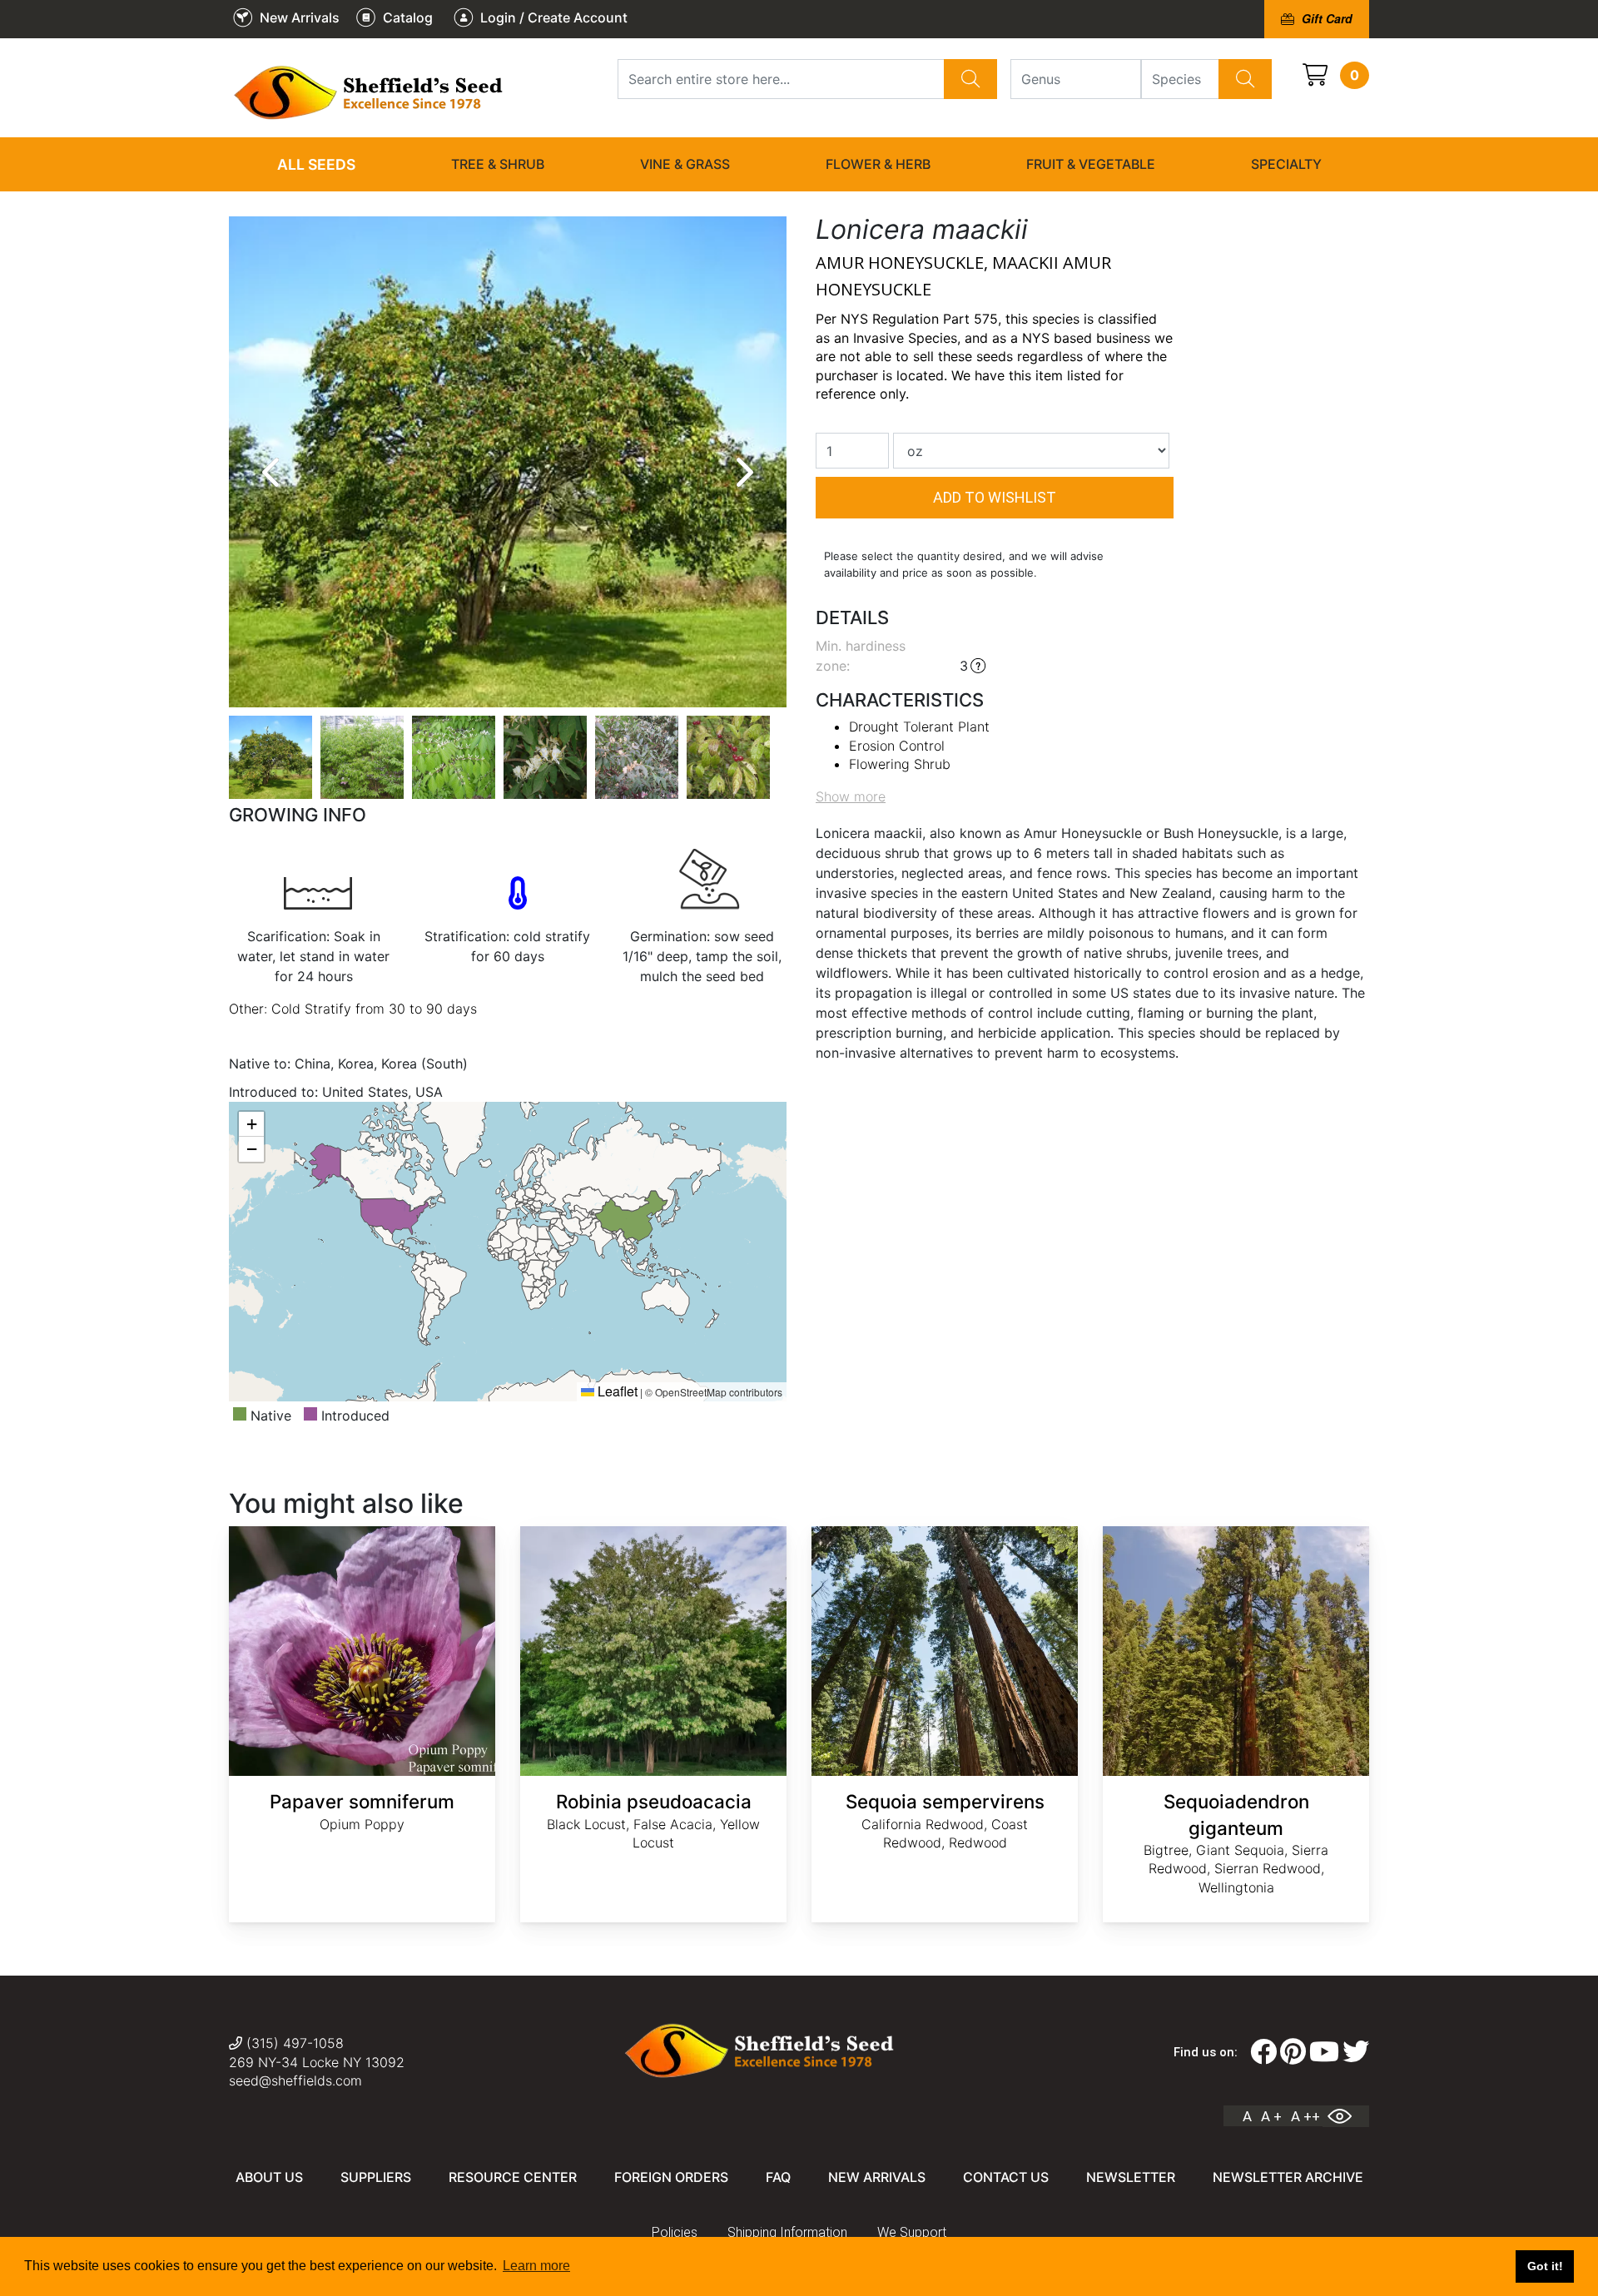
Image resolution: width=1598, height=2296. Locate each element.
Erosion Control (897, 746)
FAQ (778, 2177)
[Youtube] (1324, 2052)
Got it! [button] (1545, 2266)
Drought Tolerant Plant (919, 726)
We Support (912, 2232)
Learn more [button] (536, 2266)
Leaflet (616, 1391)
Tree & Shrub (498, 164)
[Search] (970, 79)
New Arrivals (877, 2177)
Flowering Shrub (900, 764)
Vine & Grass (685, 164)
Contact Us (1006, 2177)
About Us (269, 2177)
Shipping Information (787, 2232)
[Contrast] (1346, 2116)
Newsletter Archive (1288, 2177)
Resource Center (513, 2177)
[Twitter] (1356, 2052)
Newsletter (1131, 2177)
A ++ (1305, 2116)
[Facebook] (1263, 2052)
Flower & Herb (878, 164)
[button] (251, 1124)
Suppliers (376, 2177)
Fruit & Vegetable (1091, 164)
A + (1271, 2116)
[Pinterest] (1293, 2052)
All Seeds (316, 164)
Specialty (1286, 164)
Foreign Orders (671, 2177)
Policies (675, 2232)
